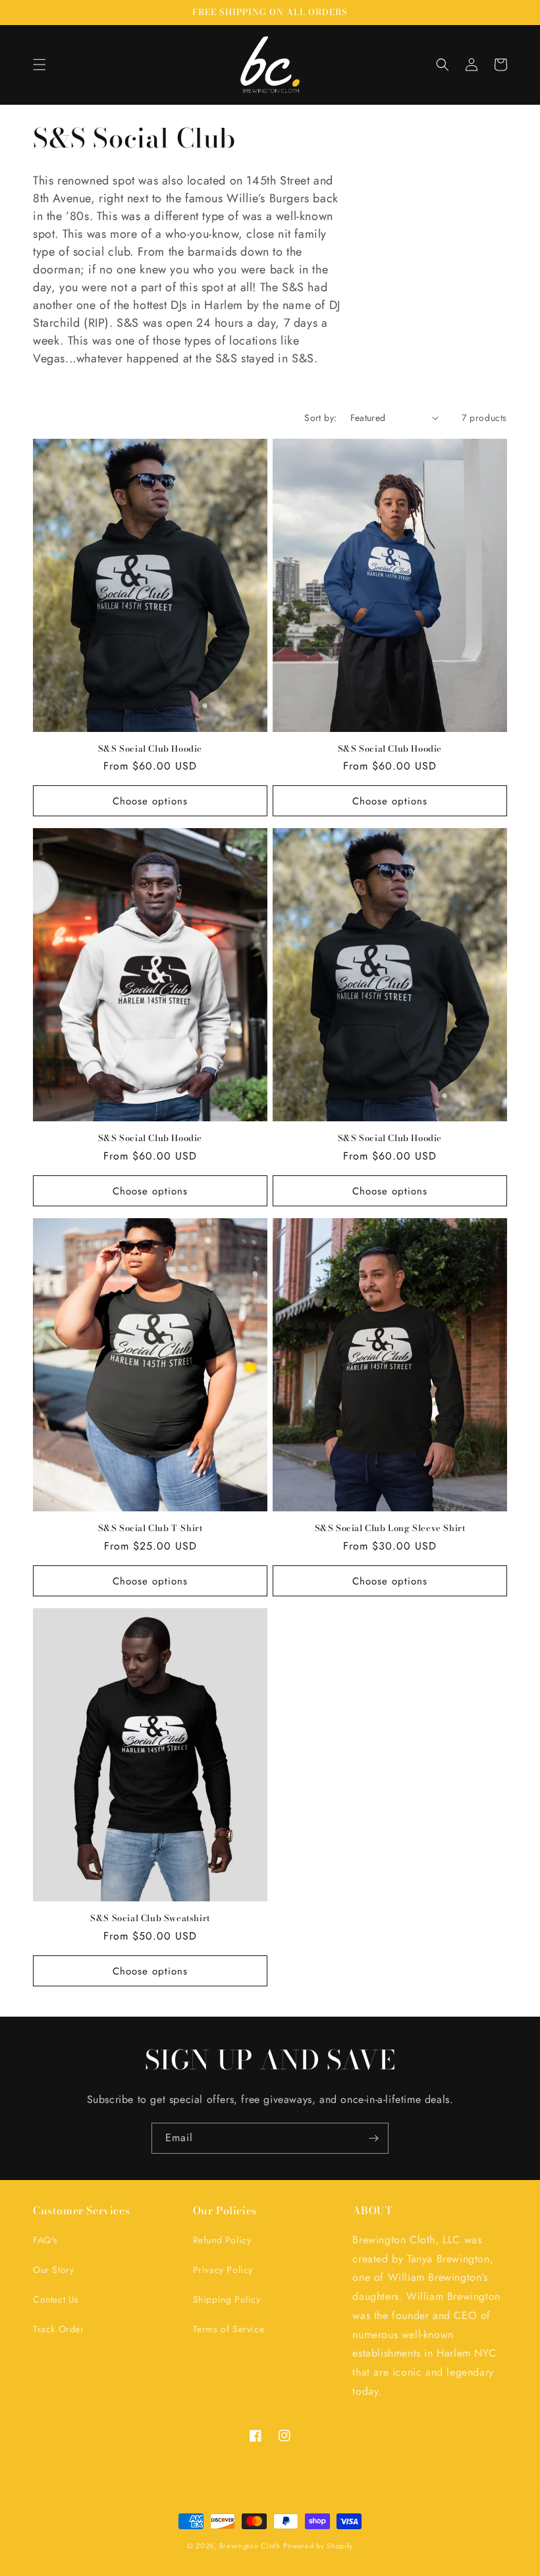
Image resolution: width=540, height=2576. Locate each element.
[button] (40, 65)
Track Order (59, 2329)
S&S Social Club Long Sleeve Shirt (390, 1528)
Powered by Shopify (318, 2546)
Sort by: (320, 418)
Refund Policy (222, 2240)
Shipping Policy (227, 2299)
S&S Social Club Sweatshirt (150, 1918)
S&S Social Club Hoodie (150, 749)
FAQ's (45, 2240)
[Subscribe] (373, 2138)
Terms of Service (229, 2329)
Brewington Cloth (250, 2546)
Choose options (150, 801)
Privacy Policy (223, 2270)
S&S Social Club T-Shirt (150, 1528)
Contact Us (56, 2299)
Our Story (53, 2270)
